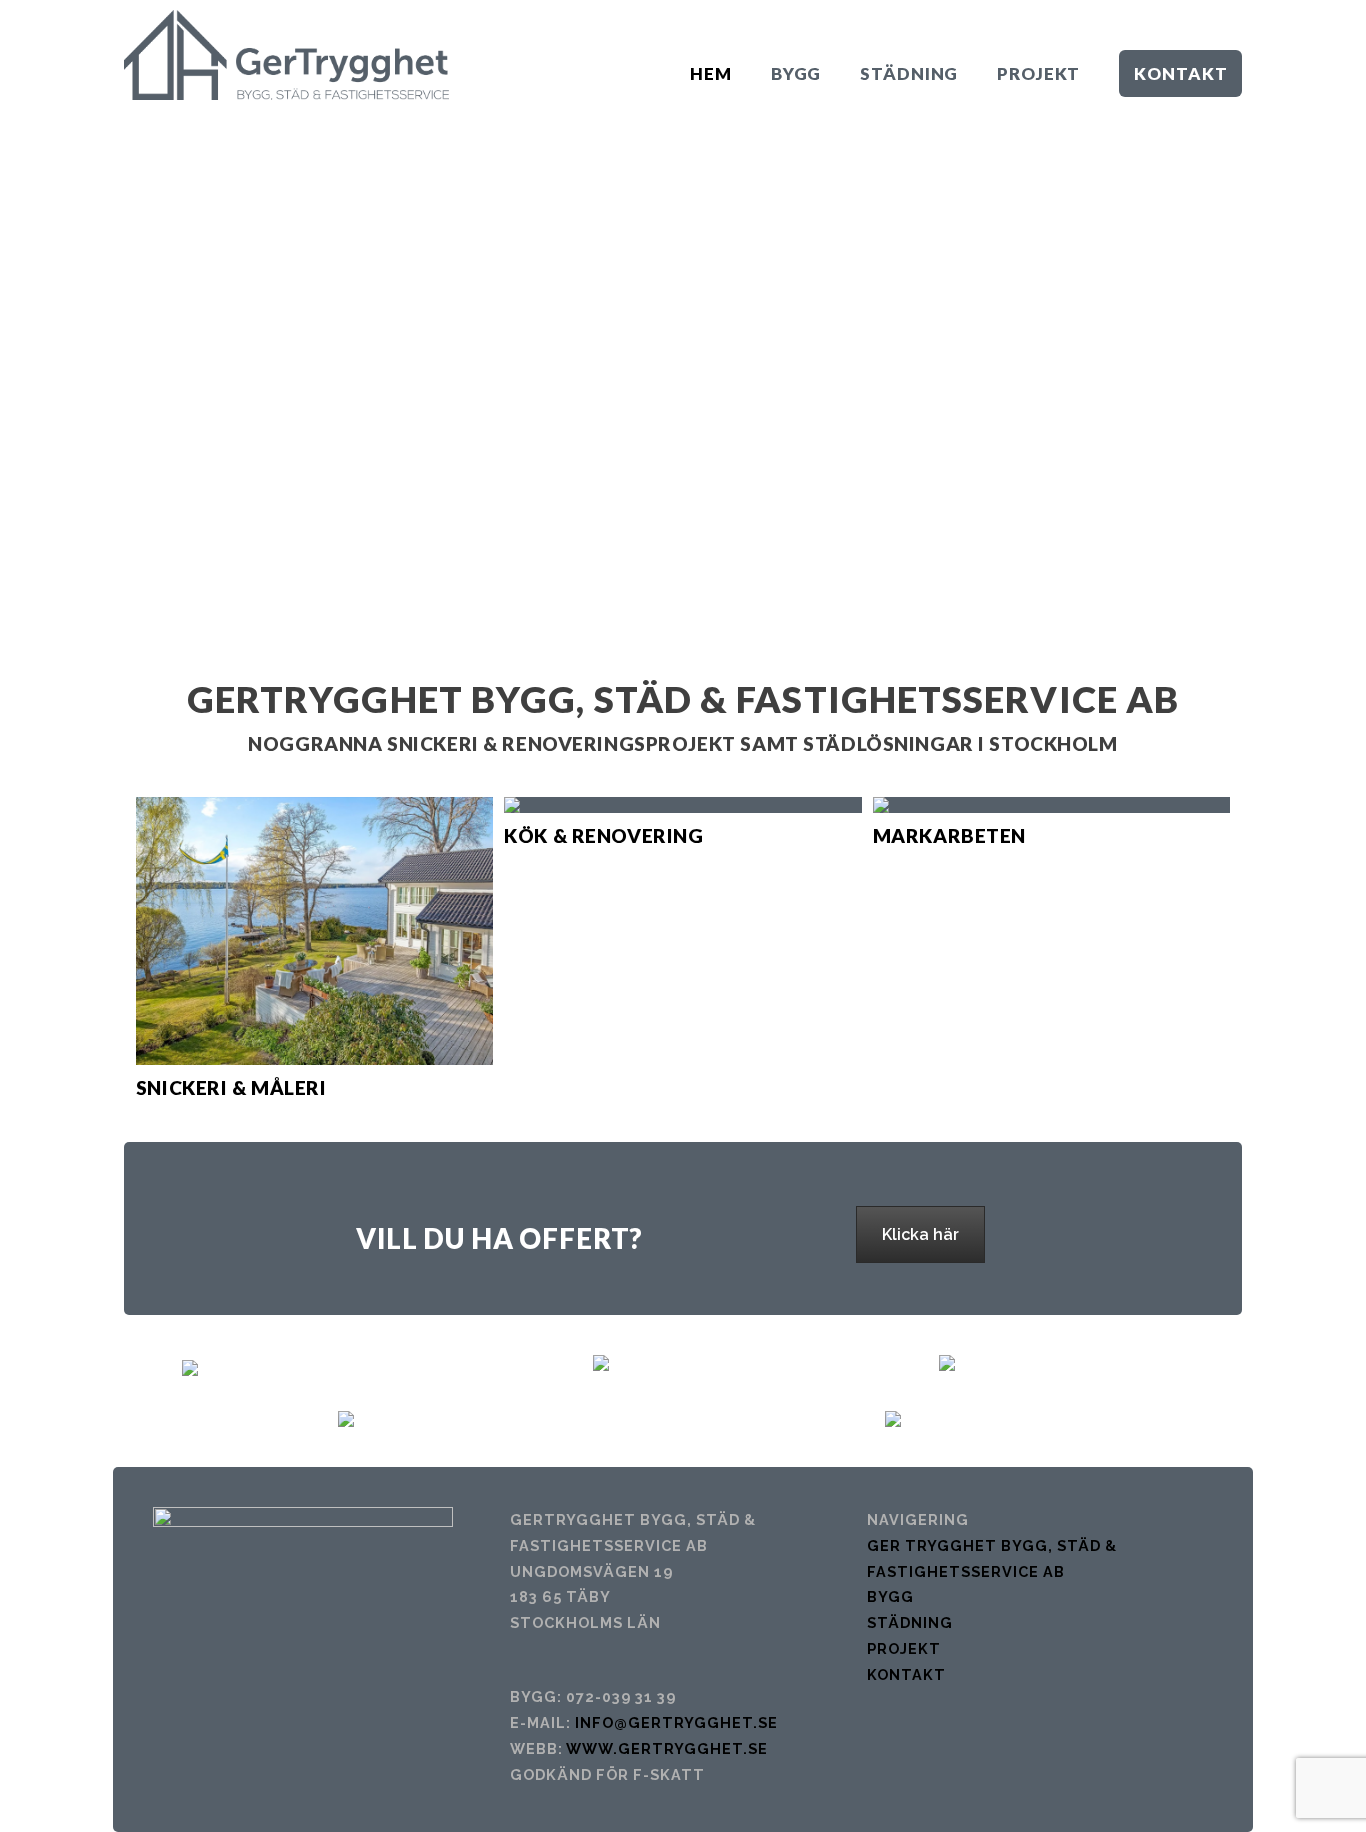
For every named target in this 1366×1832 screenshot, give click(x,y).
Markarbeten (949, 835)
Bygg (890, 1596)
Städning (910, 1622)
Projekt (904, 1648)
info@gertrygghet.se (676, 1722)
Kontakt (906, 1674)
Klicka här (920, 1234)
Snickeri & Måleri (231, 1087)
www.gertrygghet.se (667, 1748)
